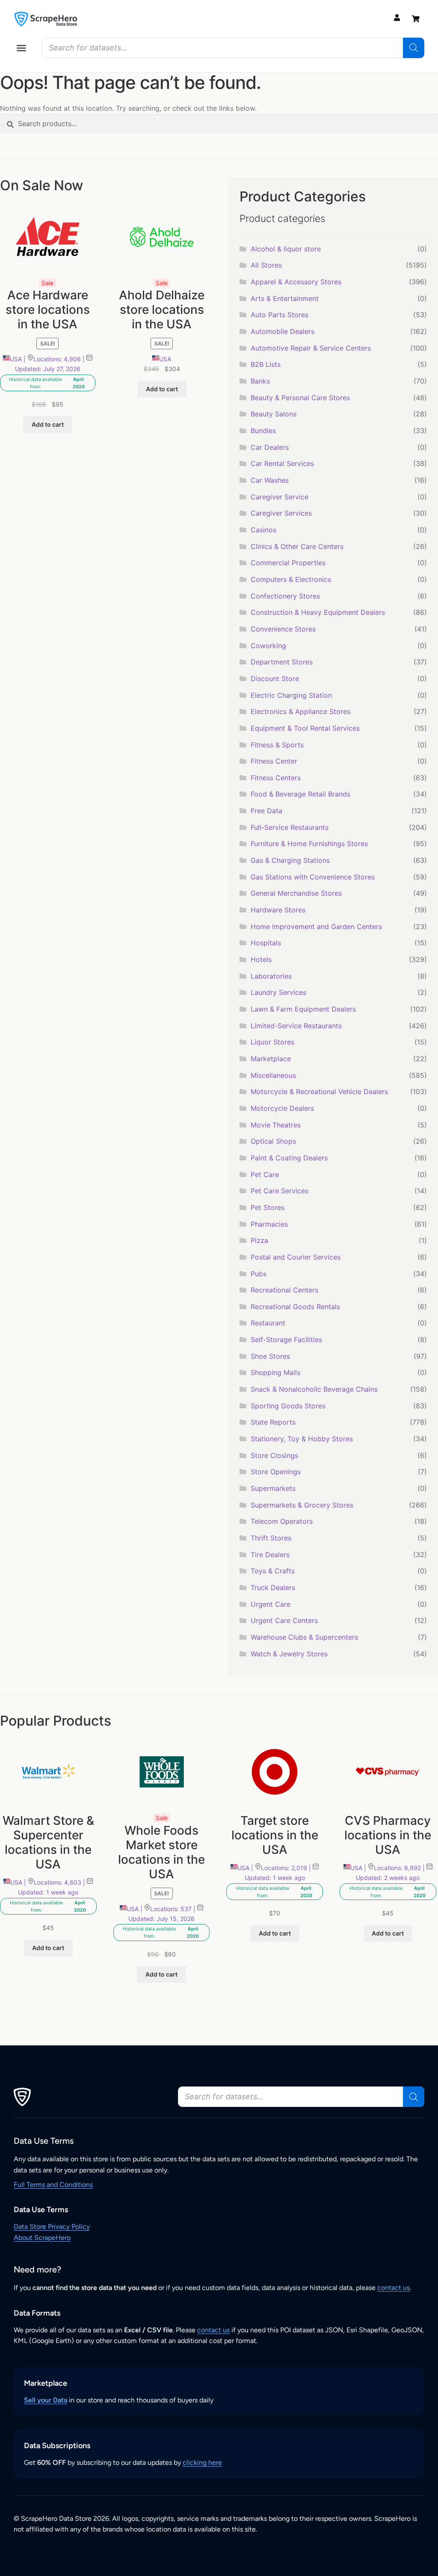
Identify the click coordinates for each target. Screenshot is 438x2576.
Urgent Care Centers (284, 1620)
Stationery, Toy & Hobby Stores (302, 1439)
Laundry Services (278, 992)
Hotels (261, 959)
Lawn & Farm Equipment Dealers (303, 1009)
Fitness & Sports (277, 745)
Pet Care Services (280, 1191)
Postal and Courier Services (296, 1257)
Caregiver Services (281, 513)
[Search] (414, 48)
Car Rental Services (282, 463)
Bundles (263, 431)
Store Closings (274, 1455)
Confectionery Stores (285, 596)
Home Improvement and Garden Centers (316, 927)
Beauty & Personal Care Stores (300, 398)
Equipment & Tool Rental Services (305, 728)
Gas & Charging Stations (290, 860)
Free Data (266, 811)
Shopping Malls (275, 1372)
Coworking (268, 646)
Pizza (259, 1240)
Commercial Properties (288, 563)
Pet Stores (268, 1207)
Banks (260, 381)
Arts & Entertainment (285, 298)
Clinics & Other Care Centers (297, 546)
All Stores (266, 265)
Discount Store (275, 679)
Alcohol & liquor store (286, 249)
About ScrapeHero (42, 2238)
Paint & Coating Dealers (289, 1158)
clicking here (202, 2462)
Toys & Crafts (273, 1571)
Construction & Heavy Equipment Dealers (318, 612)
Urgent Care (271, 1604)
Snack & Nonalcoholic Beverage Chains (314, 1389)
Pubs (259, 1274)
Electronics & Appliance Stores (300, 711)
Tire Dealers (270, 1555)
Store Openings (276, 1472)
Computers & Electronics (291, 579)
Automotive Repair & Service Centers (311, 348)
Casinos (263, 530)
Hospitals (266, 943)
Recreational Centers (284, 1290)
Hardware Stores (278, 910)
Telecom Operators (282, 1521)
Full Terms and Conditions (53, 2185)
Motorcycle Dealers (282, 1108)
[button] (21, 48)
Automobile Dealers (283, 331)
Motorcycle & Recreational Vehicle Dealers (319, 1092)
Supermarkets (273, 1488)
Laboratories (271, 976)
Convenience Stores (283, 629)
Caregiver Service (280, 497)
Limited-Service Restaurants (296, 1026)
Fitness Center (274, 761)
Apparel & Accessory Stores (296, 282)
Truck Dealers (273, 1588)
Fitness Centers (276, 778)
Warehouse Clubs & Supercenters (304, 1637)
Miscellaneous (273, 1075)
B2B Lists (266, 364)
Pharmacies (269, 1224)
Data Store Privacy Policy (52, 2226)
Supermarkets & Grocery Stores (302, 1505)
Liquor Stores (272, 1042)
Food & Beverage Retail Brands (300, 794)
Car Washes (270, 480)
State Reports (273, 1422)
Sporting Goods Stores (288, 1406)
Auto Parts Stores (280, 315)
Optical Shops (273, 1141)
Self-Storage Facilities (286, 1340)
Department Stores (282, 662)
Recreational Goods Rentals (295, 1307)
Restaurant (268, 1323)
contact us (394, 2288)
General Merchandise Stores (296, 893)
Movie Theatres (276, 1125)
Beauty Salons (274, 414)
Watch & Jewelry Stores (289, 1654)
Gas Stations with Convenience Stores (313, 877)
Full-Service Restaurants (290, 827)
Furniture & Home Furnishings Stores (309, 844)
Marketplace (271, 1059)
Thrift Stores (271, 1538)
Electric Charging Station (291, 695)
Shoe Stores (270, 1356)
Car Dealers (270, 447)
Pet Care (265, 1174)
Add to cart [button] (48, 424)
